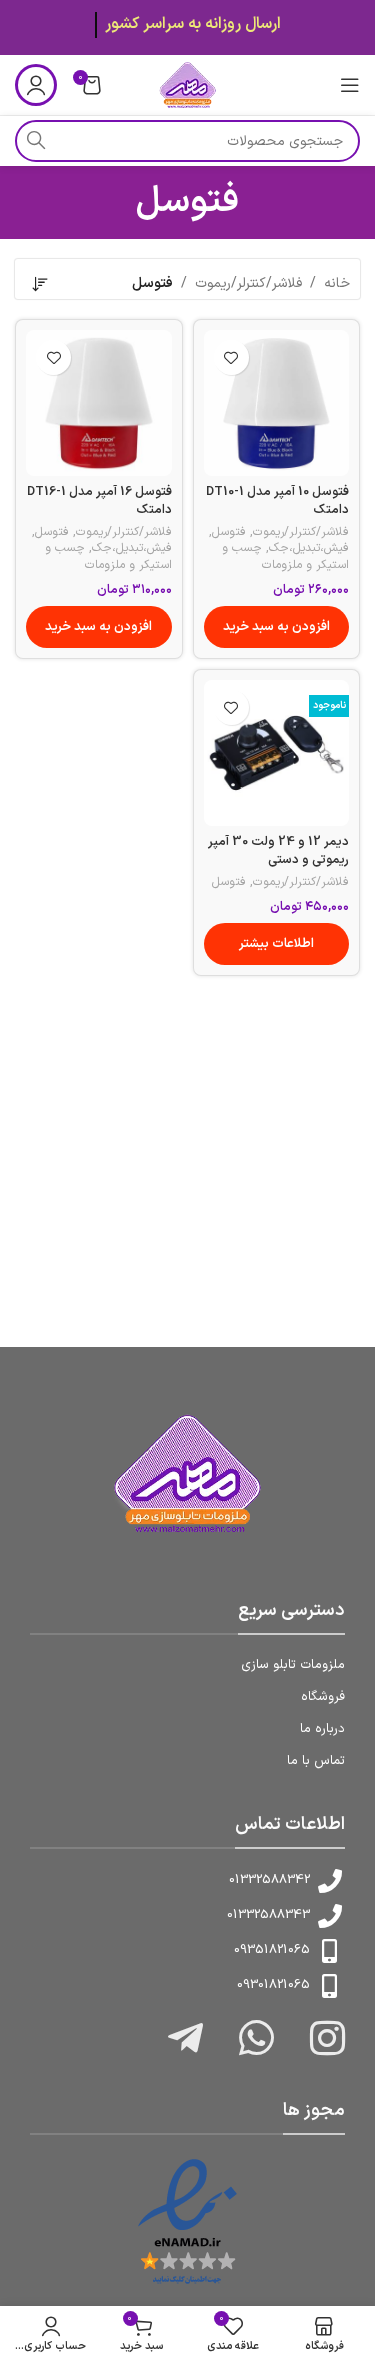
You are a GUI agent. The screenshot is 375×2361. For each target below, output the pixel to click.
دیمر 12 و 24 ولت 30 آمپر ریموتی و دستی (278, 850)
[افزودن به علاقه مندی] (231, 357)
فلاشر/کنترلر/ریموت (248, 283)
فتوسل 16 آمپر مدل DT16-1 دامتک (99, 500)
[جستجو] (36, 141)
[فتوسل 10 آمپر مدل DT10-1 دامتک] (277, 403)
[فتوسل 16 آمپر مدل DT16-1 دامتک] (99, 403)
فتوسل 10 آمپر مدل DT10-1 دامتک (277, 500)
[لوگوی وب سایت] (187, 84)
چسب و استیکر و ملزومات (285, 556)
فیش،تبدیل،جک (309, 548)
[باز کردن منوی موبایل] (350, 85)
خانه (337, 283)
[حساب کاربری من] (36, 85)
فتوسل (229, 532)
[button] (277, 627)
